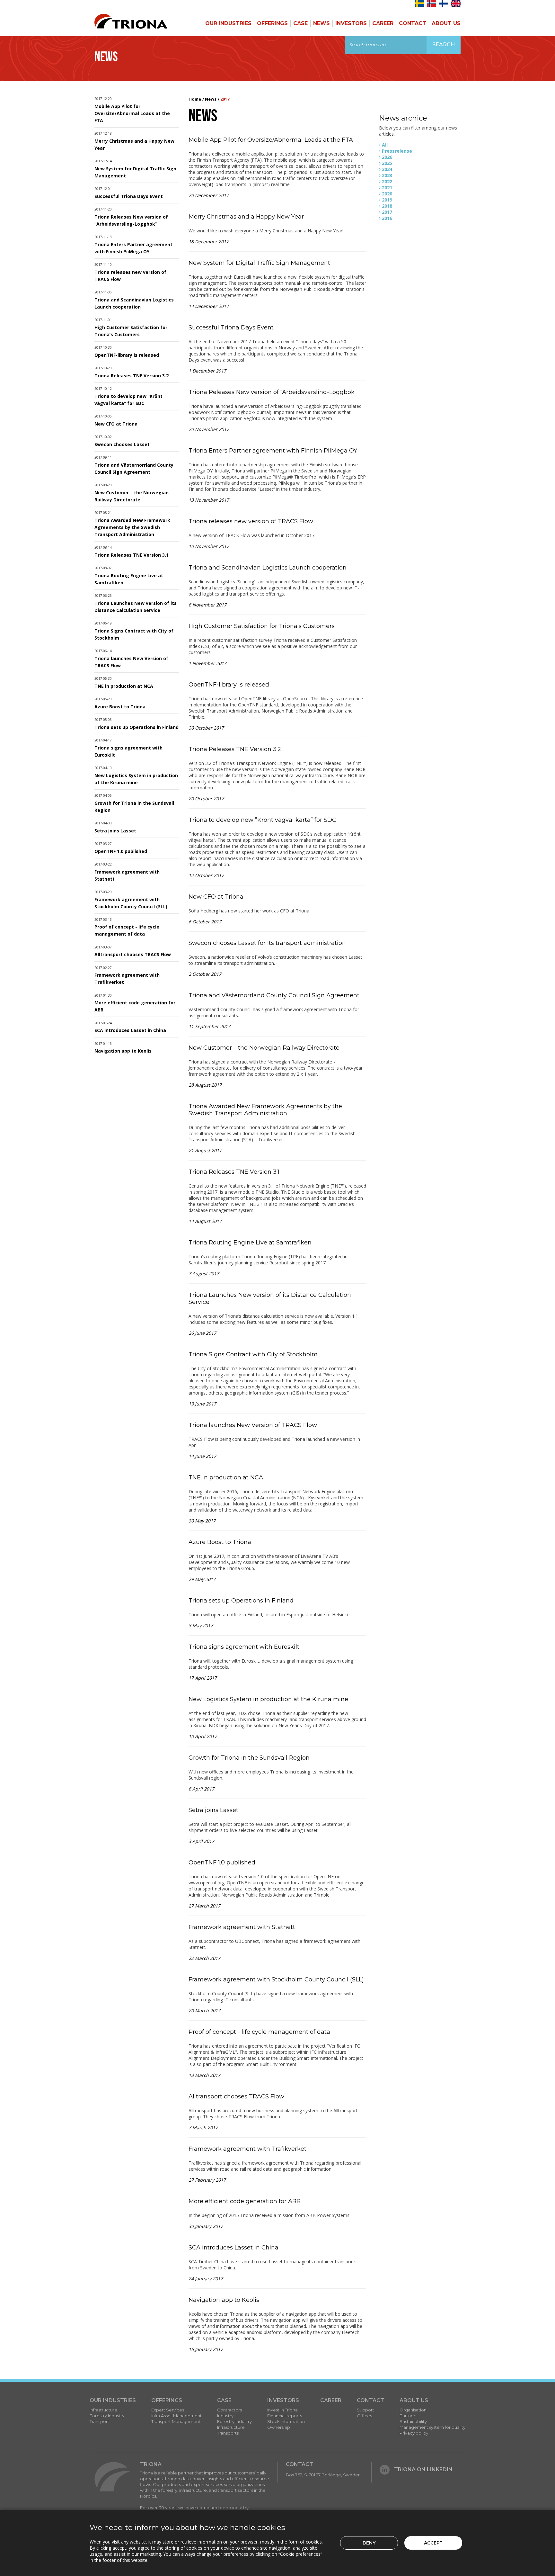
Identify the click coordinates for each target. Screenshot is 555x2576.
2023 (387, 175)
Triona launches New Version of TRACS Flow (253, 1425)
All (385, 145)
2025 (387, 163)
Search (444, 45)
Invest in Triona (282, 2410)
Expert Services (168, 2410)
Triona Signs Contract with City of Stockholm (253, 1354)
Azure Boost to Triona (120, 707)
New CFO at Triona (116, 424)
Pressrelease (397, 151)
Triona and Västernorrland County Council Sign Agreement (274, 995)
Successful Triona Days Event (129, 196)
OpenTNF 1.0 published (121, 851)
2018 (387, 206)
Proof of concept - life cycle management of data (259, 2032)
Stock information (286, 2421)
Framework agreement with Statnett (242, 1927)
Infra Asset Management (176, 2416)
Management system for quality (432, 2427)
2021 (387, 188)
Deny (369, 2543)
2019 (387, 200)
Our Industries (228, 23)
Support (366, 2410)
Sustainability (413, 2421)
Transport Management (176, 2421)
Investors (351, 23)
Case (300, 23)
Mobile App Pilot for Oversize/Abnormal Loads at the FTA (132, 113)
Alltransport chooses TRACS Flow (133, 954)
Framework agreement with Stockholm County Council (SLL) (276, 1979)
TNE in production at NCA (124, 686)
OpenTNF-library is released (127, 355)
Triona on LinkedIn (423, 2469)
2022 (387, 181)
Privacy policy (414, 2433)
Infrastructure (103, 2410)
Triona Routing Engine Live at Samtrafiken (250, 1243)
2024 (387, 169)
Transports (228, 2433)
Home (195, 99)
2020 (387, 194)
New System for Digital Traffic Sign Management (259, 263)
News (322, 23)
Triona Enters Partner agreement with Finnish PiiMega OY (273, 451)
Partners (408, 2416)
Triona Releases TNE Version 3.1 (132, 555)
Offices (364, 2416)
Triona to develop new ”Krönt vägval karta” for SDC (262, 820)
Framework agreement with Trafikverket (247, 2149)
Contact (413, 23)
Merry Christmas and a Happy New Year (246, 217)
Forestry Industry (107, 2416)
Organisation (413, 2410)
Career (383, 23)
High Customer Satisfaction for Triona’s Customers (262, 626)
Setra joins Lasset (115, 831)
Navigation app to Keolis (123, 1051)
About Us (446, 23)
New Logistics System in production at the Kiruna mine (268, 1699)
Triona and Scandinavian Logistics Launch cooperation (268, 568)
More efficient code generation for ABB (245, 2201)
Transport (99, 2421)
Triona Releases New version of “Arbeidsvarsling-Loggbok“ (273, 392)
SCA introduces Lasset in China (130, 1030)
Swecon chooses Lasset (122, 444)
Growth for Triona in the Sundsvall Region (249, 1758)
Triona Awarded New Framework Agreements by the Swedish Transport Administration (132, 527)
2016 (387, 218)
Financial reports (285, 2416)
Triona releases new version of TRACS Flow (251, 521)
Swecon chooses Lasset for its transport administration (267, 943)
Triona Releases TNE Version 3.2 (132, 376)
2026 (387, 157)
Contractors (229, 2410)
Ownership (279, 2427)
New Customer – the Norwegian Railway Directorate (264, 1048)
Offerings (272, 23)
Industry (225, 2416)
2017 (387, 212)
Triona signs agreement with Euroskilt (244, 1647)
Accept (433, 2543)
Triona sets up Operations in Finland (137, 727)
